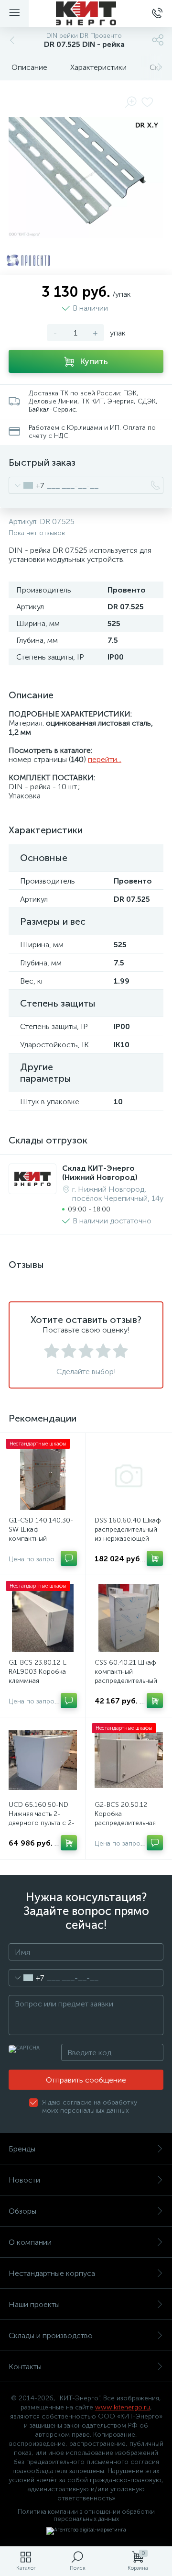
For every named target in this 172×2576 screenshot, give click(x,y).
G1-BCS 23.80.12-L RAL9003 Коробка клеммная (38, 1672)
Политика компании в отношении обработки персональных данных (86, 2515)
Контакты (25, 2367)
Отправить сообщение (86, 2080)
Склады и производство (51, 2335)
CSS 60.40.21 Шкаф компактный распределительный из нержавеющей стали (126, 1681)
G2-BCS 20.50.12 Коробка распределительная (125, 1814)
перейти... (105, 759)
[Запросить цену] (69, 1558)
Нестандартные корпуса (52, 2273)
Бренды (22, 2149)
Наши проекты (34, 2304)
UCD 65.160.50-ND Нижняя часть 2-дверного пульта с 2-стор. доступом (42, 1818)
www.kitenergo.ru (123, 2407)
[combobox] (27, 485)
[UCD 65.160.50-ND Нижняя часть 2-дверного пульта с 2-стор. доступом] (43, 1760)
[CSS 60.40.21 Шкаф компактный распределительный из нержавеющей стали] (129, 1618)
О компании (30, 2242)
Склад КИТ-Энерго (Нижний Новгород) (100, 1173)
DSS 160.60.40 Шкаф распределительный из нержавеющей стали (128, 1534)
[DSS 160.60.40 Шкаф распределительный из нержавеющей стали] (129, 1476)
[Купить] (155, 1558)
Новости (24, 2180)
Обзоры (22, 2211)
